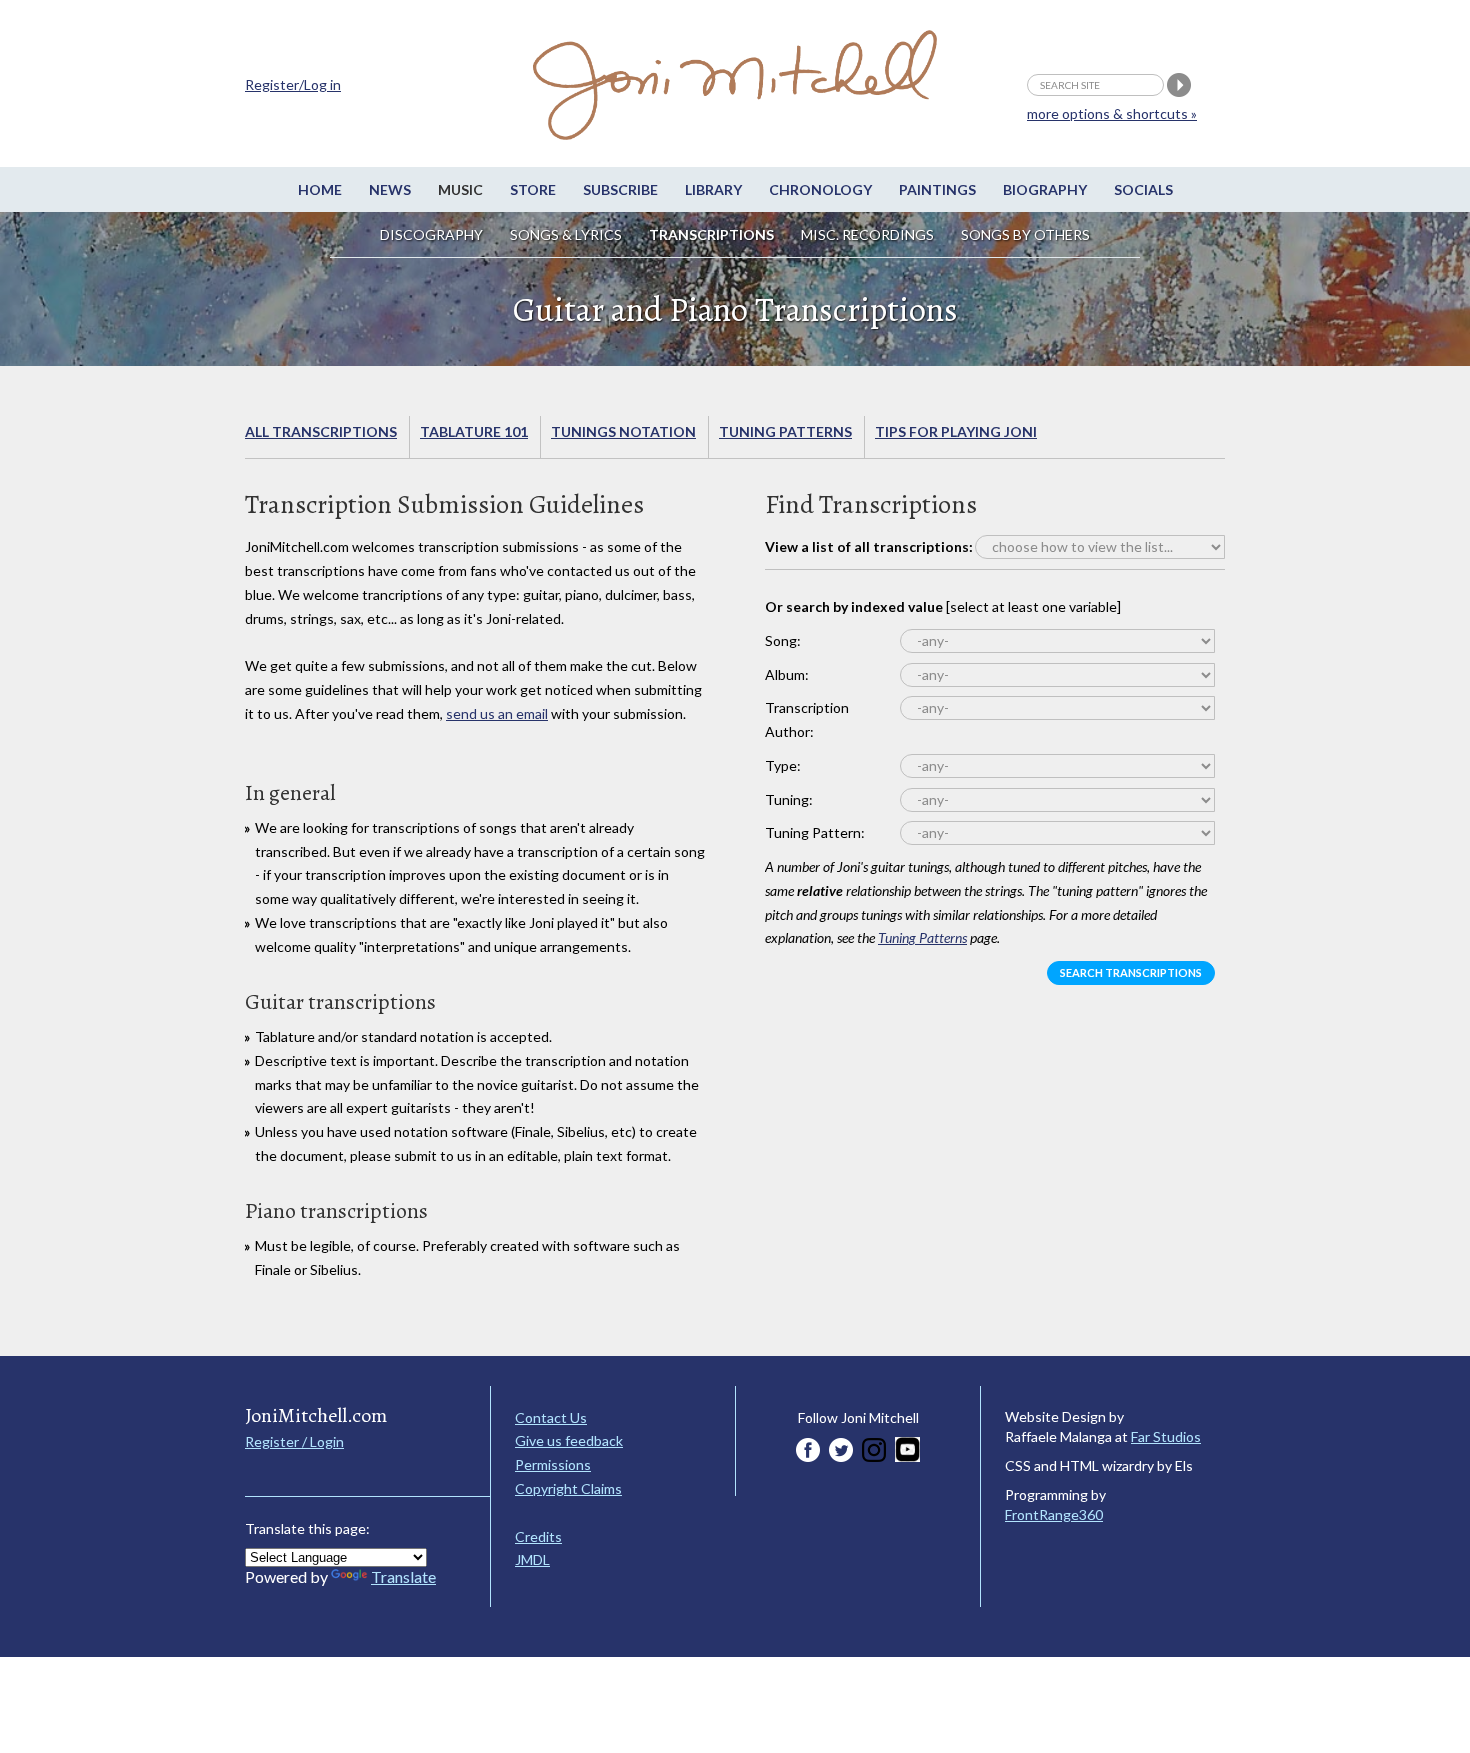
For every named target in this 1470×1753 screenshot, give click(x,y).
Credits (538, 1536)
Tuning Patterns (785, 431)
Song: (783, 640)
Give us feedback (569, 1440)
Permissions (553, 1464)
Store (533, 189)
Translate (403, 1576)
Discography (431, 234)
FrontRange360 (1054, 1514)
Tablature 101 (474, 431)
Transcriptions (711, 234)
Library (713, 189)
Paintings (937, 189)
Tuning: (789, 799)
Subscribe (620, 189)
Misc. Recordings (869, 234)
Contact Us (551, 1417)
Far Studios (1166, 1436)
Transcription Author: (807, 719)
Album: (787, 674)
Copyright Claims (568, 1488)
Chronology (820, 189)
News (390, 189)
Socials (1143, 189)
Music (460, 189)
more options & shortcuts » (1112, 113)
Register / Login (294, 1441)
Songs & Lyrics (566, 234)
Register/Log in (293, 84)
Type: (783, 765)
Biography (1045, 189)
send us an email (497, 713)
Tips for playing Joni (956, 431)
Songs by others (1025, 234)
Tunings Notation (623, 431)
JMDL (532, 1559)
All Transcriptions (321, 431)
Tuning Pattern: (815, 832)
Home (320, 189)
